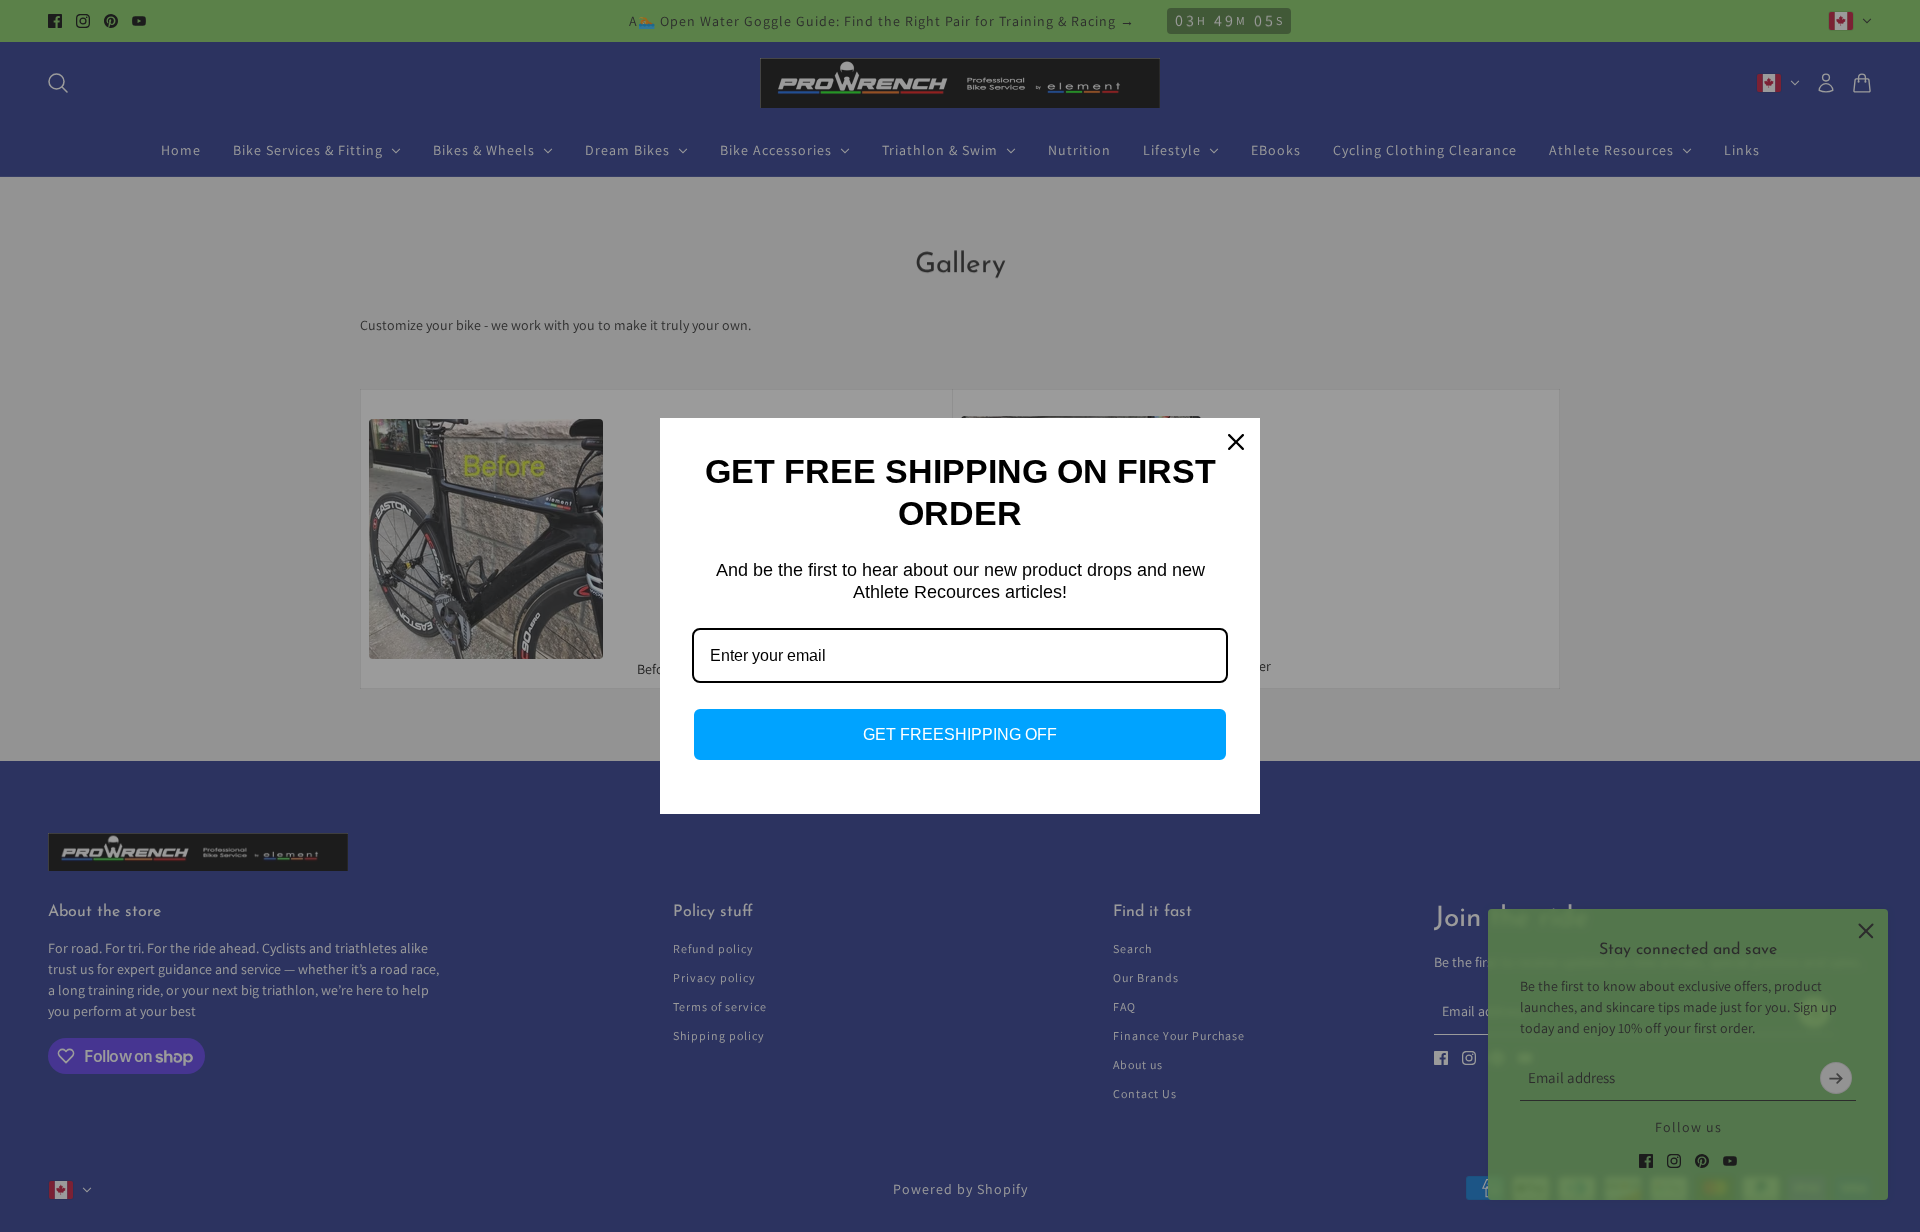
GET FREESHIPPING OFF (960, 734)
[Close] (1236, 442)
